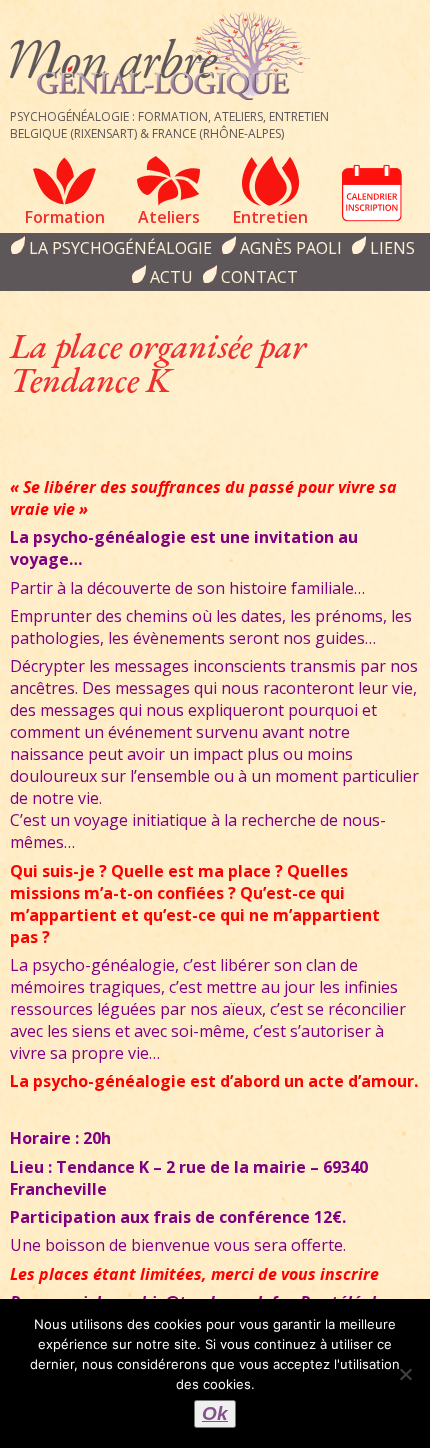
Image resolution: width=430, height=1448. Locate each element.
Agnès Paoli (291, 248)
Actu (171, 277)
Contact (259, 277)
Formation (65, 217)
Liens (392, 248)
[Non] (405, 1374)
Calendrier (372, 193)
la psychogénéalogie (120, 248)
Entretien (270, 217)
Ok (215, 1413)
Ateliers (169, 217)
